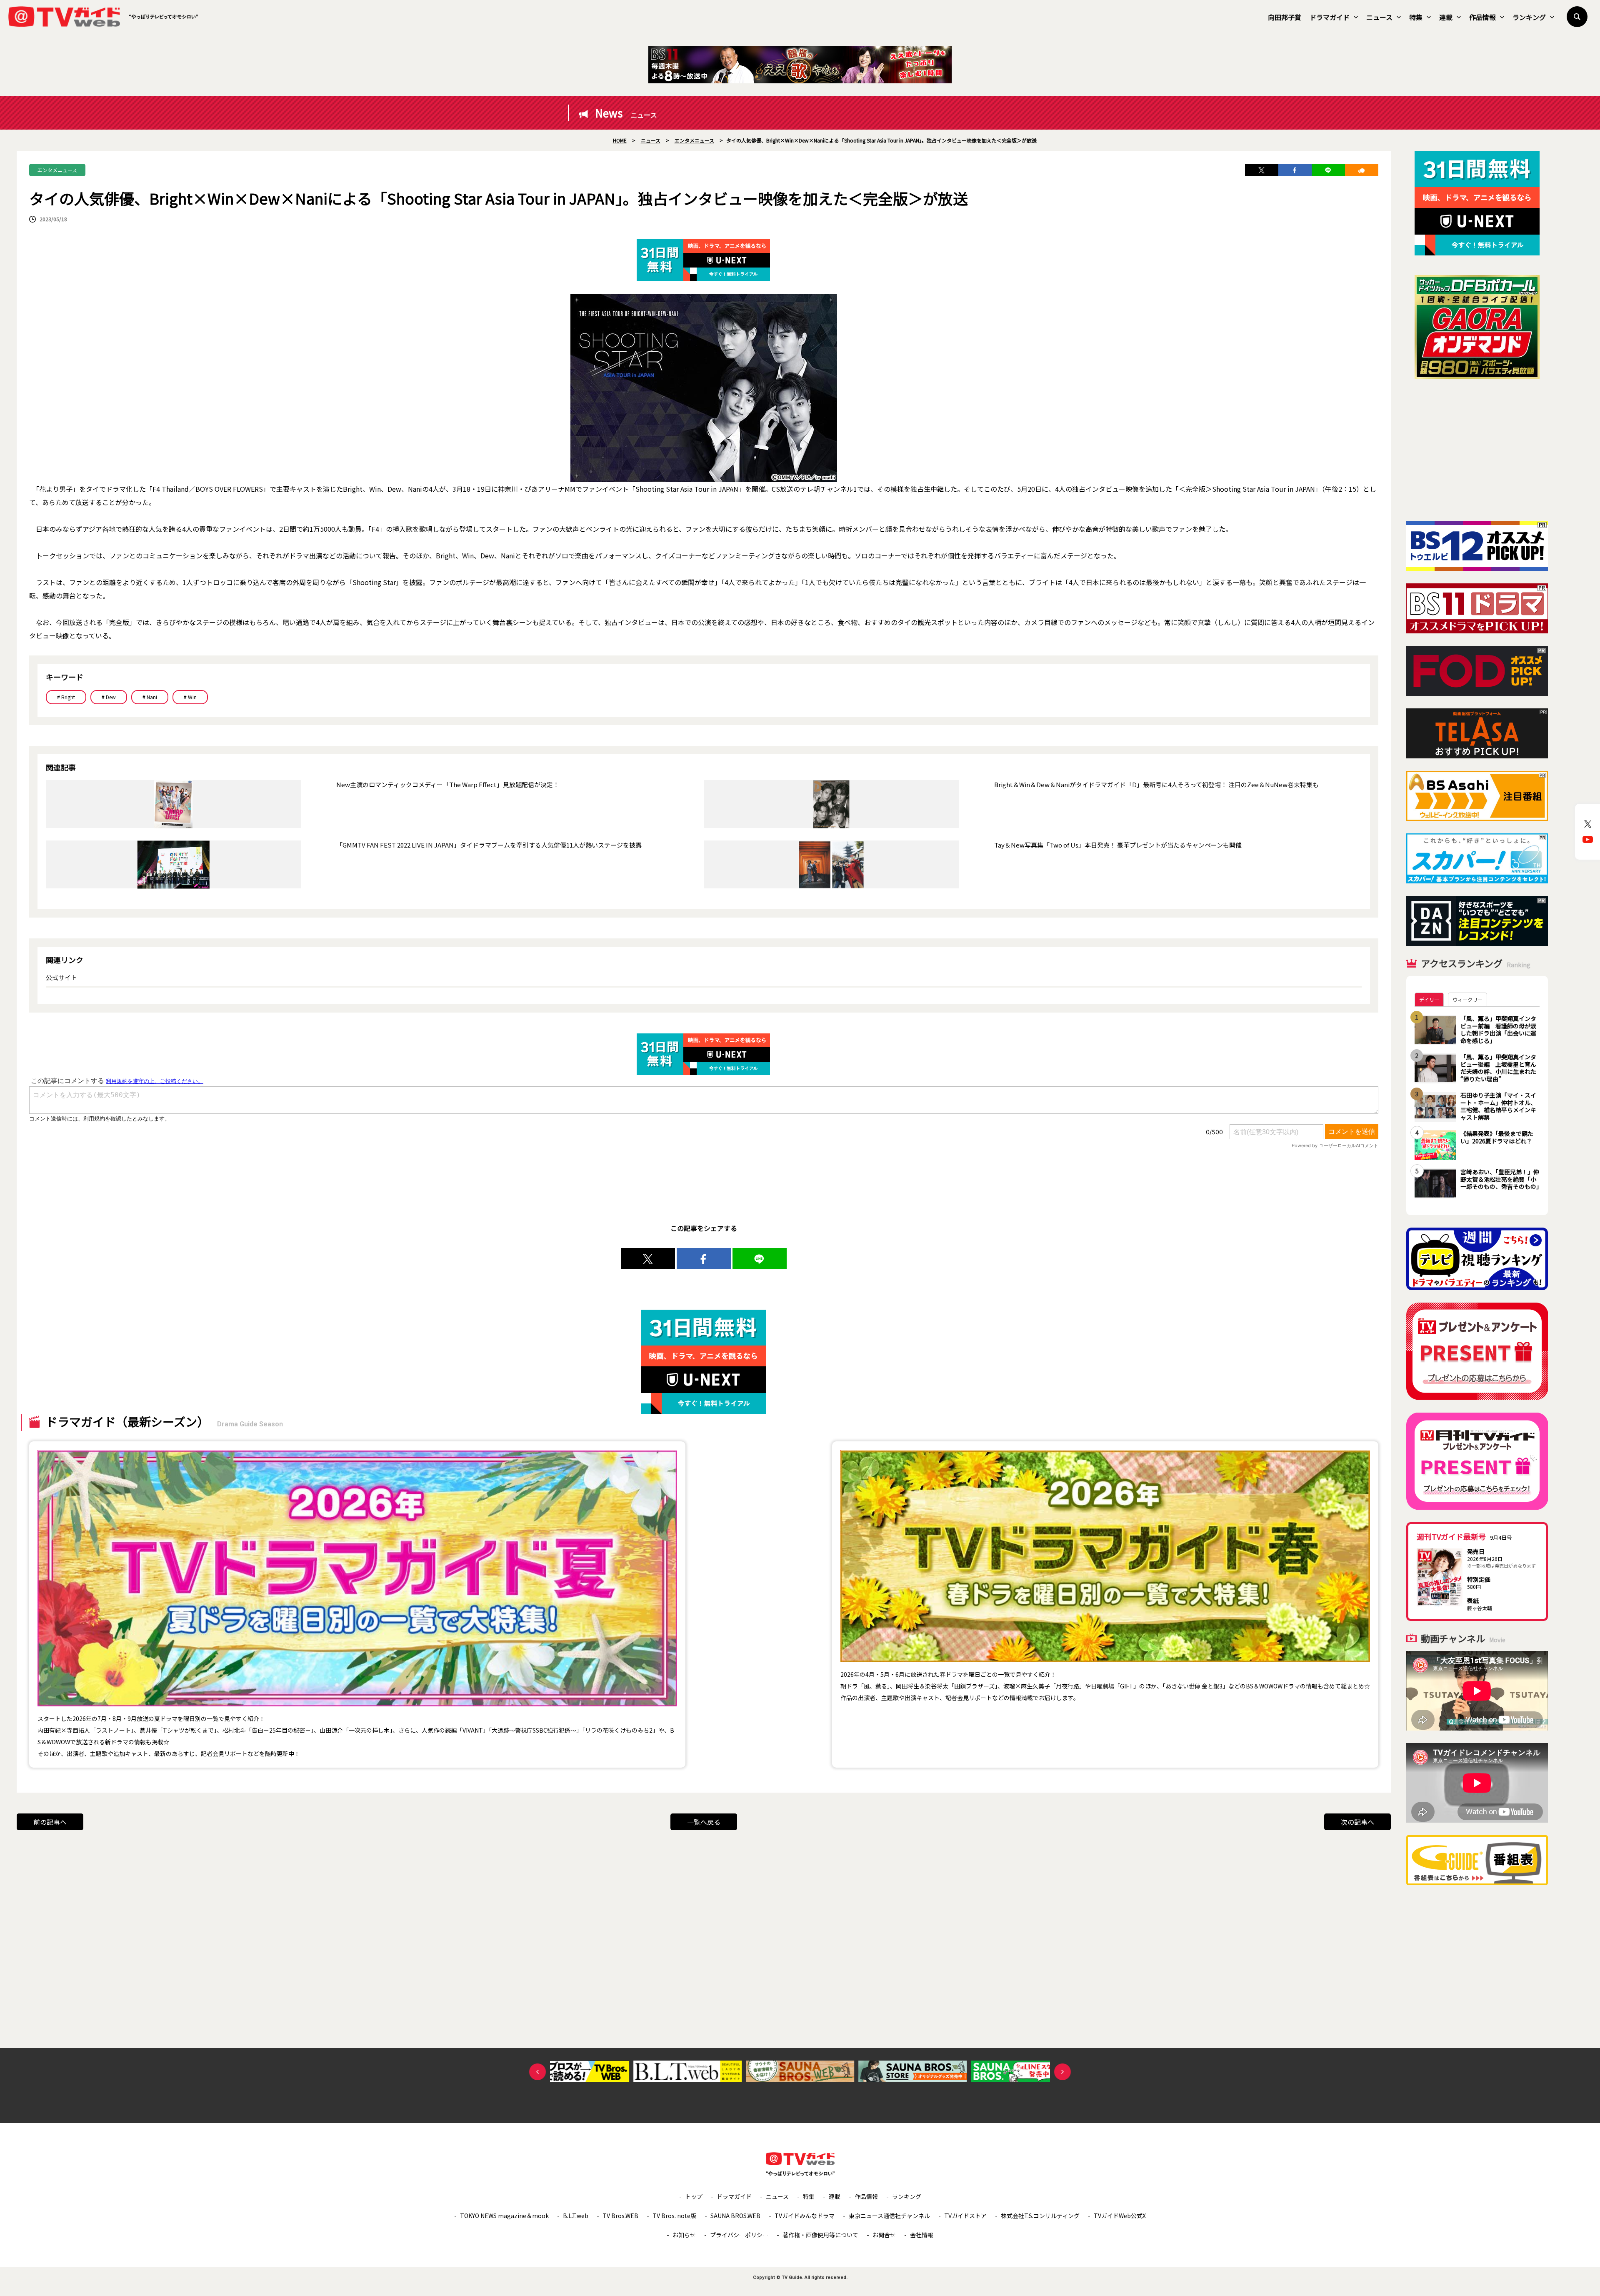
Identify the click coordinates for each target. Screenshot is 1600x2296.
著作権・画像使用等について (820, 2235)
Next (1062, 2072)
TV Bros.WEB (620, 2216)
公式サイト (61, 977)
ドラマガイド (1330, 17)
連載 (1446, 17)
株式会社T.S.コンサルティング (1040, 2216)
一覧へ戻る (704, 1822)
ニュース (1379, 17)
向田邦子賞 (1285, 17)
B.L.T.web (576, 2216)
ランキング (1529, 17)
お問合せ (884, 2235)
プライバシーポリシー (739, 2235)
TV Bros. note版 (674, 2216)
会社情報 (922, 2235)
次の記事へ (1357, 1822)
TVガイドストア (965, 2216)
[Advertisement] (1477, 450)
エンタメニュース (57, 170)
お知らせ (684, 2235)
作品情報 (1482, 17)
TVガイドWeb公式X (1120, 2216)
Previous (537, 2072)
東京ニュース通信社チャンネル (889, 2216)
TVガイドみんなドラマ (805, 2216)
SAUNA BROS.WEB (735, 2216)
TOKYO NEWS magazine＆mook (504, 2216)
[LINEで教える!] (1328, 170)
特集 (1416, 17)
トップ (694, 2196)
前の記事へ (50, 1822)
